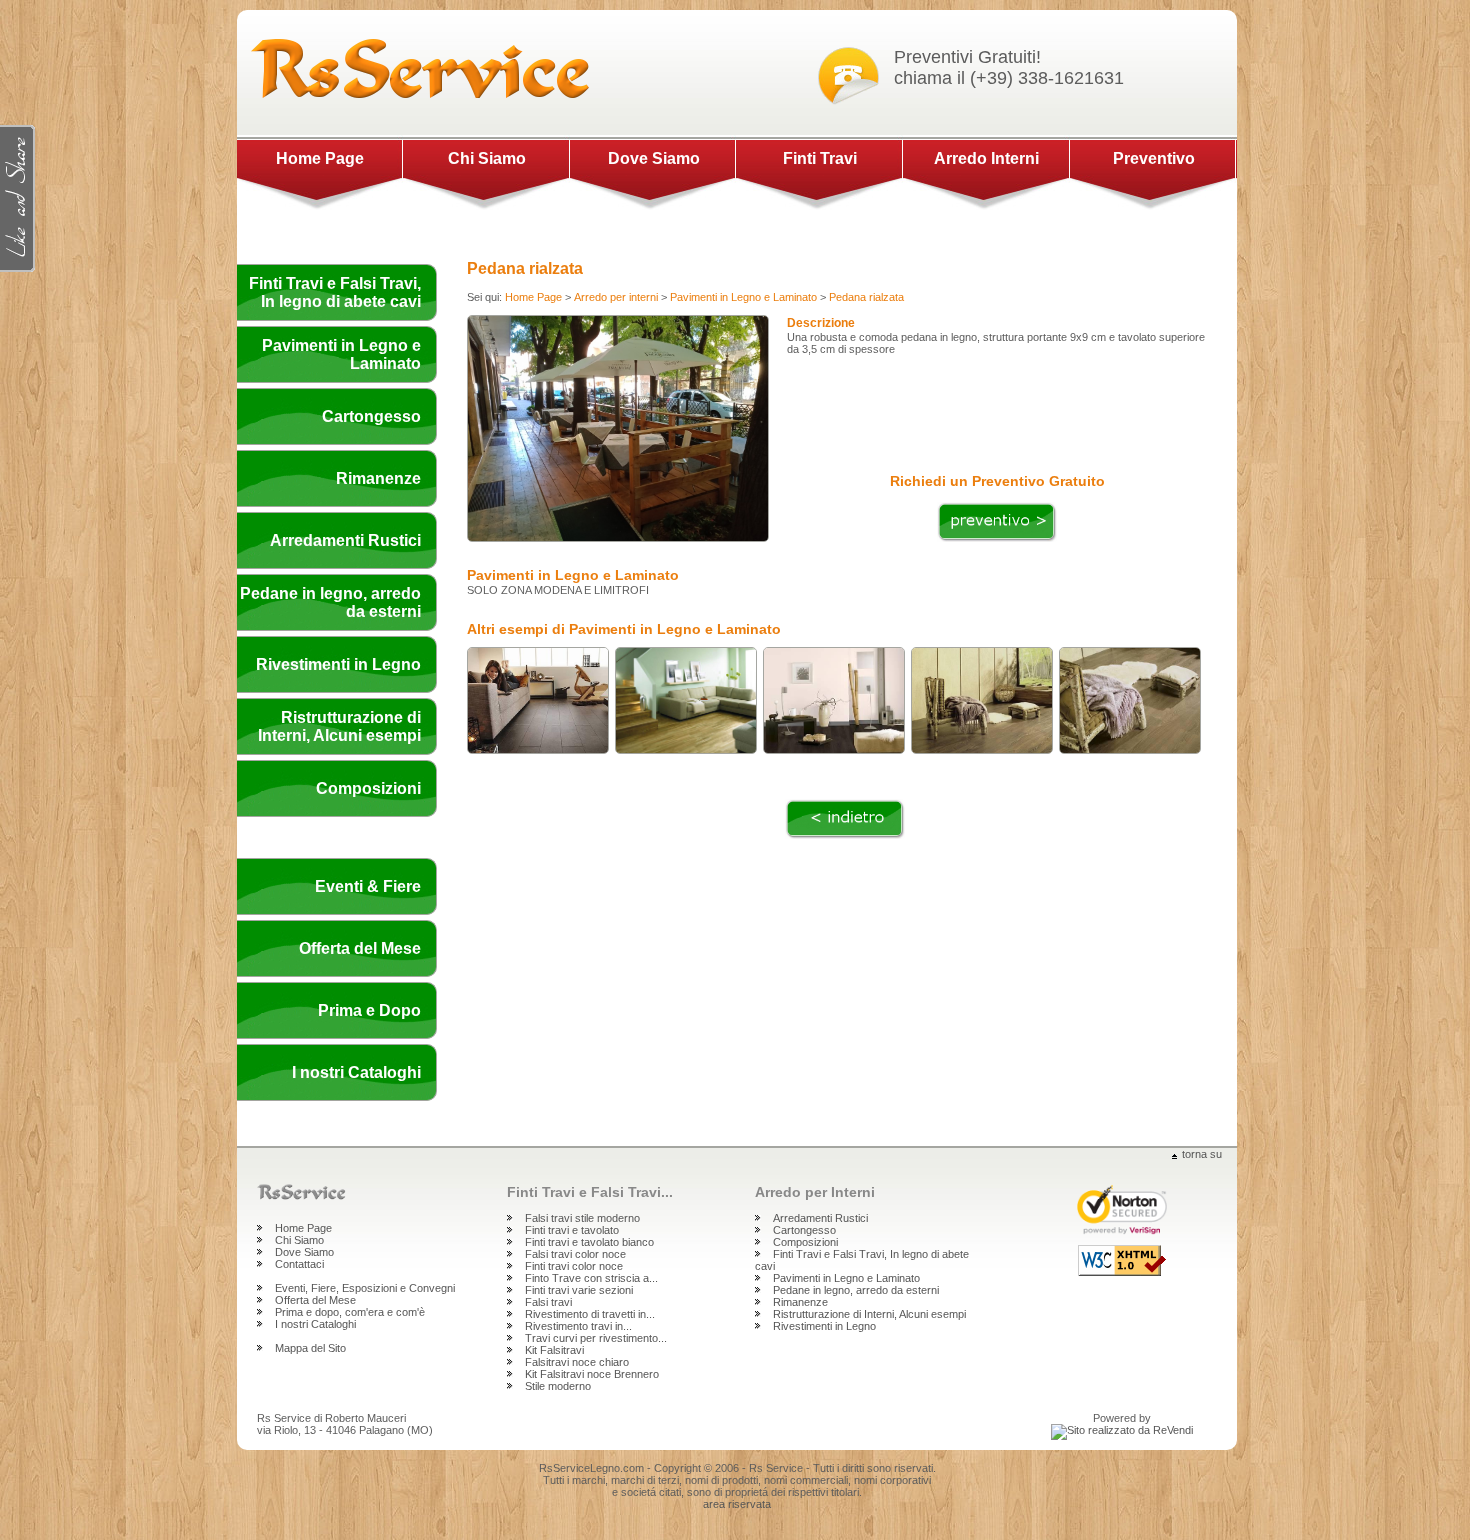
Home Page (320, 158)
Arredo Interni (986, 158)
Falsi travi (548, 1302)
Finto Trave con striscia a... (591, 1278)
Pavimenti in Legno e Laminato (743, 297)
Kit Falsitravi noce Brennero (592, 1374)
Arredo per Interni (815, 1192)
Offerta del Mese (360, 948)
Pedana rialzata (866, 297)
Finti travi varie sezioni (579, 1290)
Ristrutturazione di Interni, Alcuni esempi (339, 726)
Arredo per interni (616, 297)
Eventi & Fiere (368, 886)
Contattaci (299, 1264)
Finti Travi (820, 158)
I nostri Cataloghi (356, 1072)
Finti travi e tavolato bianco (589, 1242)
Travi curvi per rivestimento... (596, 1338)
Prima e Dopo (369, 1010)
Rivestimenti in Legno (338, 664)
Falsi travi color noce (575, 1254)
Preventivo (1154, 158)
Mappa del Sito (310, 1348)
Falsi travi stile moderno (582, 1218)
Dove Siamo (654, 158)
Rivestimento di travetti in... (590, 1314)
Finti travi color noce (574, 1266)
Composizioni (368, 788)
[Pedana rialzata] (618, 311)
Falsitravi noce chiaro (577, 1362)
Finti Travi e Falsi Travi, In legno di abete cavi (335, 292)
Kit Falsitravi (554, 1350)
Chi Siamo (487, 158)
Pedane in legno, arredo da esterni (856, 1290)
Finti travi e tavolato (572, 1230)
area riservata (737, 1504)
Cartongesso (371, 416)
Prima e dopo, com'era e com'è (350, 1312)
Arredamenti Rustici (345, 540)
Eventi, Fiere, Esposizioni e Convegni (365, 1288)
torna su (1202, 1154)
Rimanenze (378, 478)
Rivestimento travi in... (578, 1326)
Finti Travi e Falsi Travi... (590, 1192)
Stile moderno (558, 1386)
